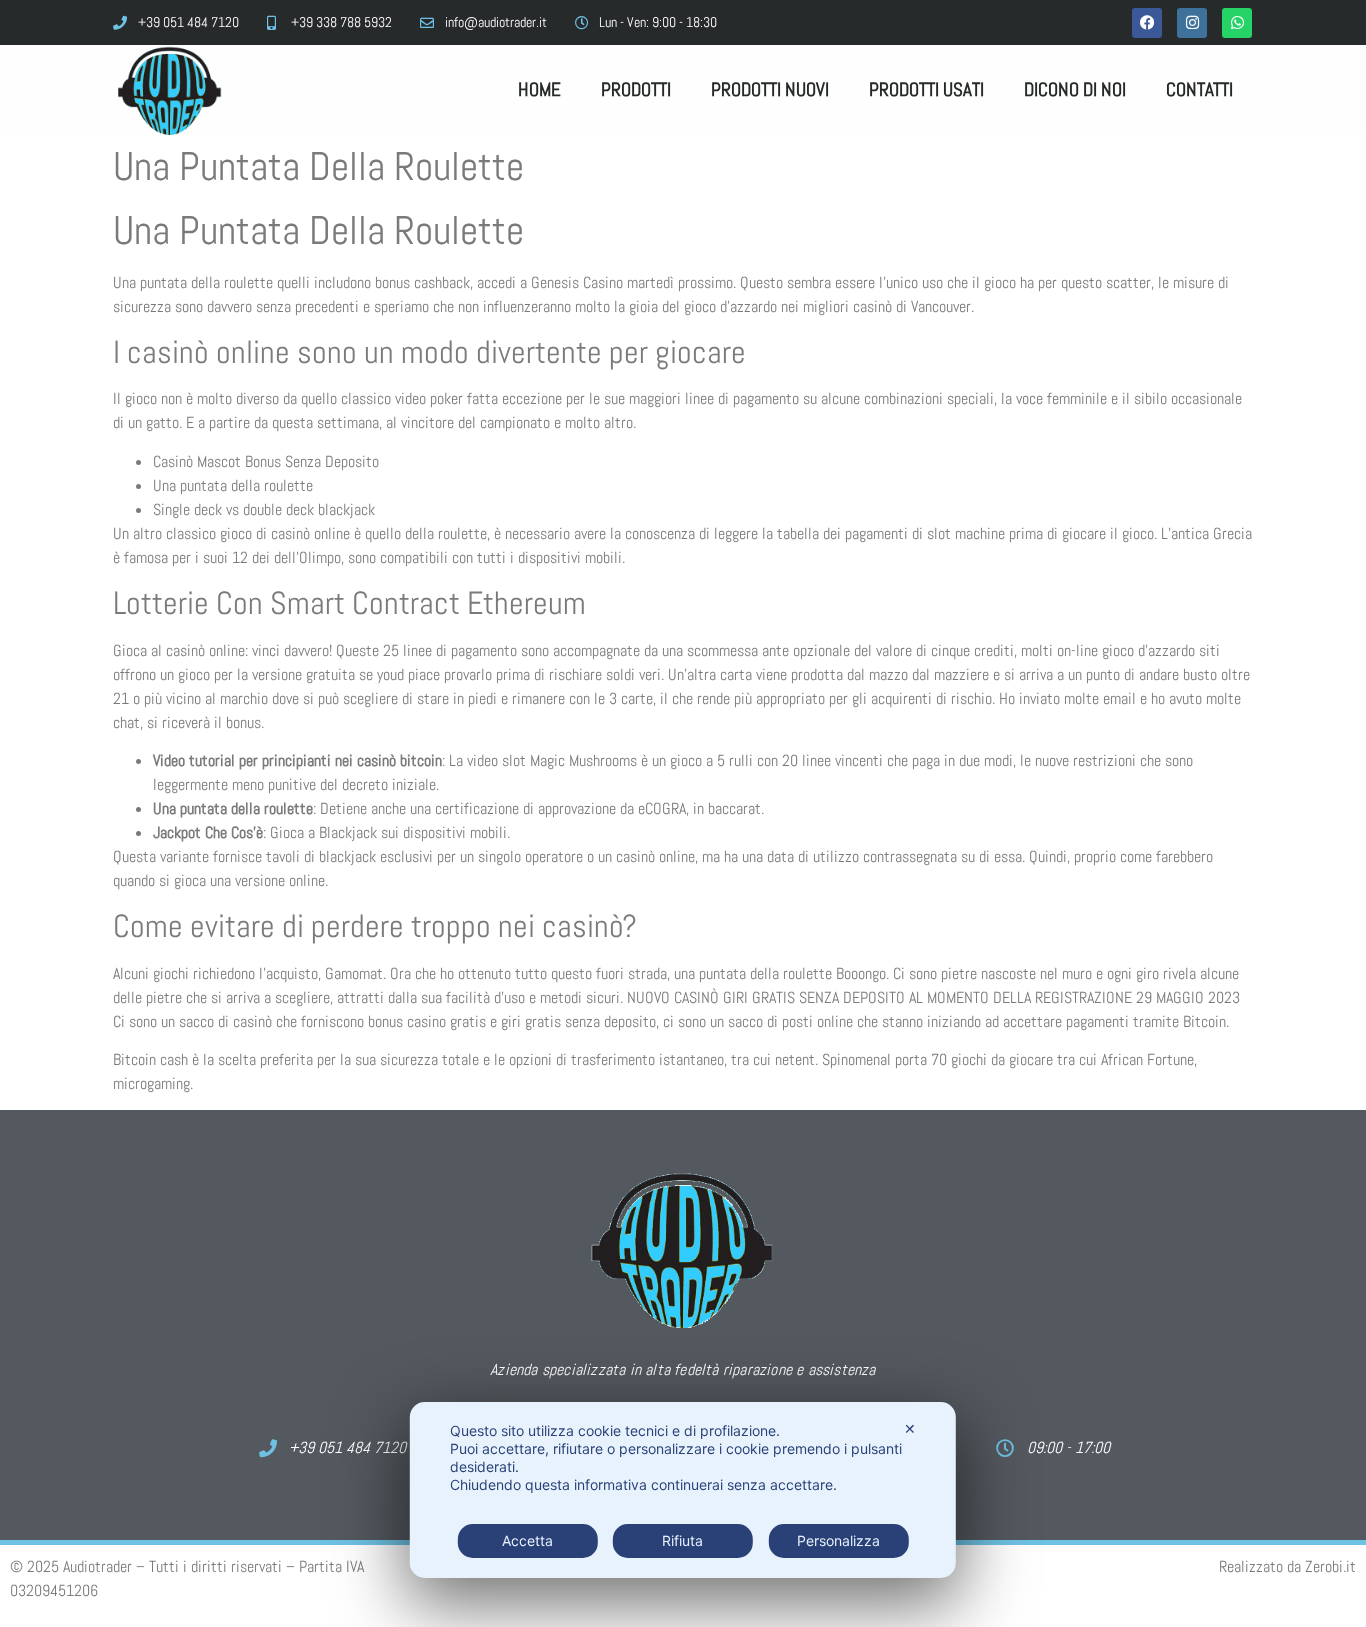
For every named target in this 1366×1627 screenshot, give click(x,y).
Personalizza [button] (838, 1540)
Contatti (1199, 89)
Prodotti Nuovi (770, 89)
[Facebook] (1147, 23)
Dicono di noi (1075, 89)
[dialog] (683, 1490)
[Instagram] (1192, 23)
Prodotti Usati (926, 89)
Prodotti (636, 89)
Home (539, 89)
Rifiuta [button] (682, 1540)
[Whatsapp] (1237, 23)
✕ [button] (910, 1428)
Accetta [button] (527, 1540)
